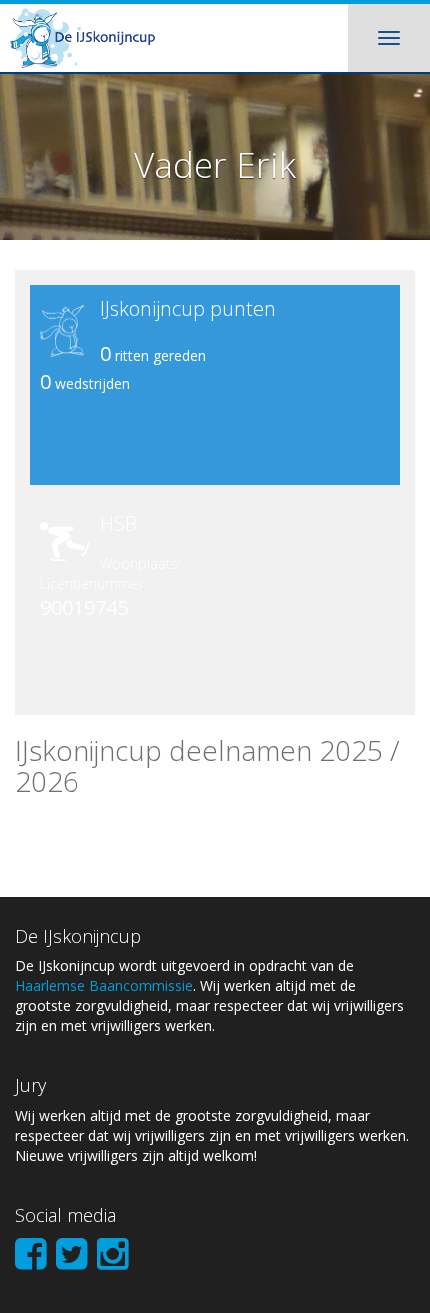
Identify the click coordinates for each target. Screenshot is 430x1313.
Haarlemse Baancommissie (104, 985)
